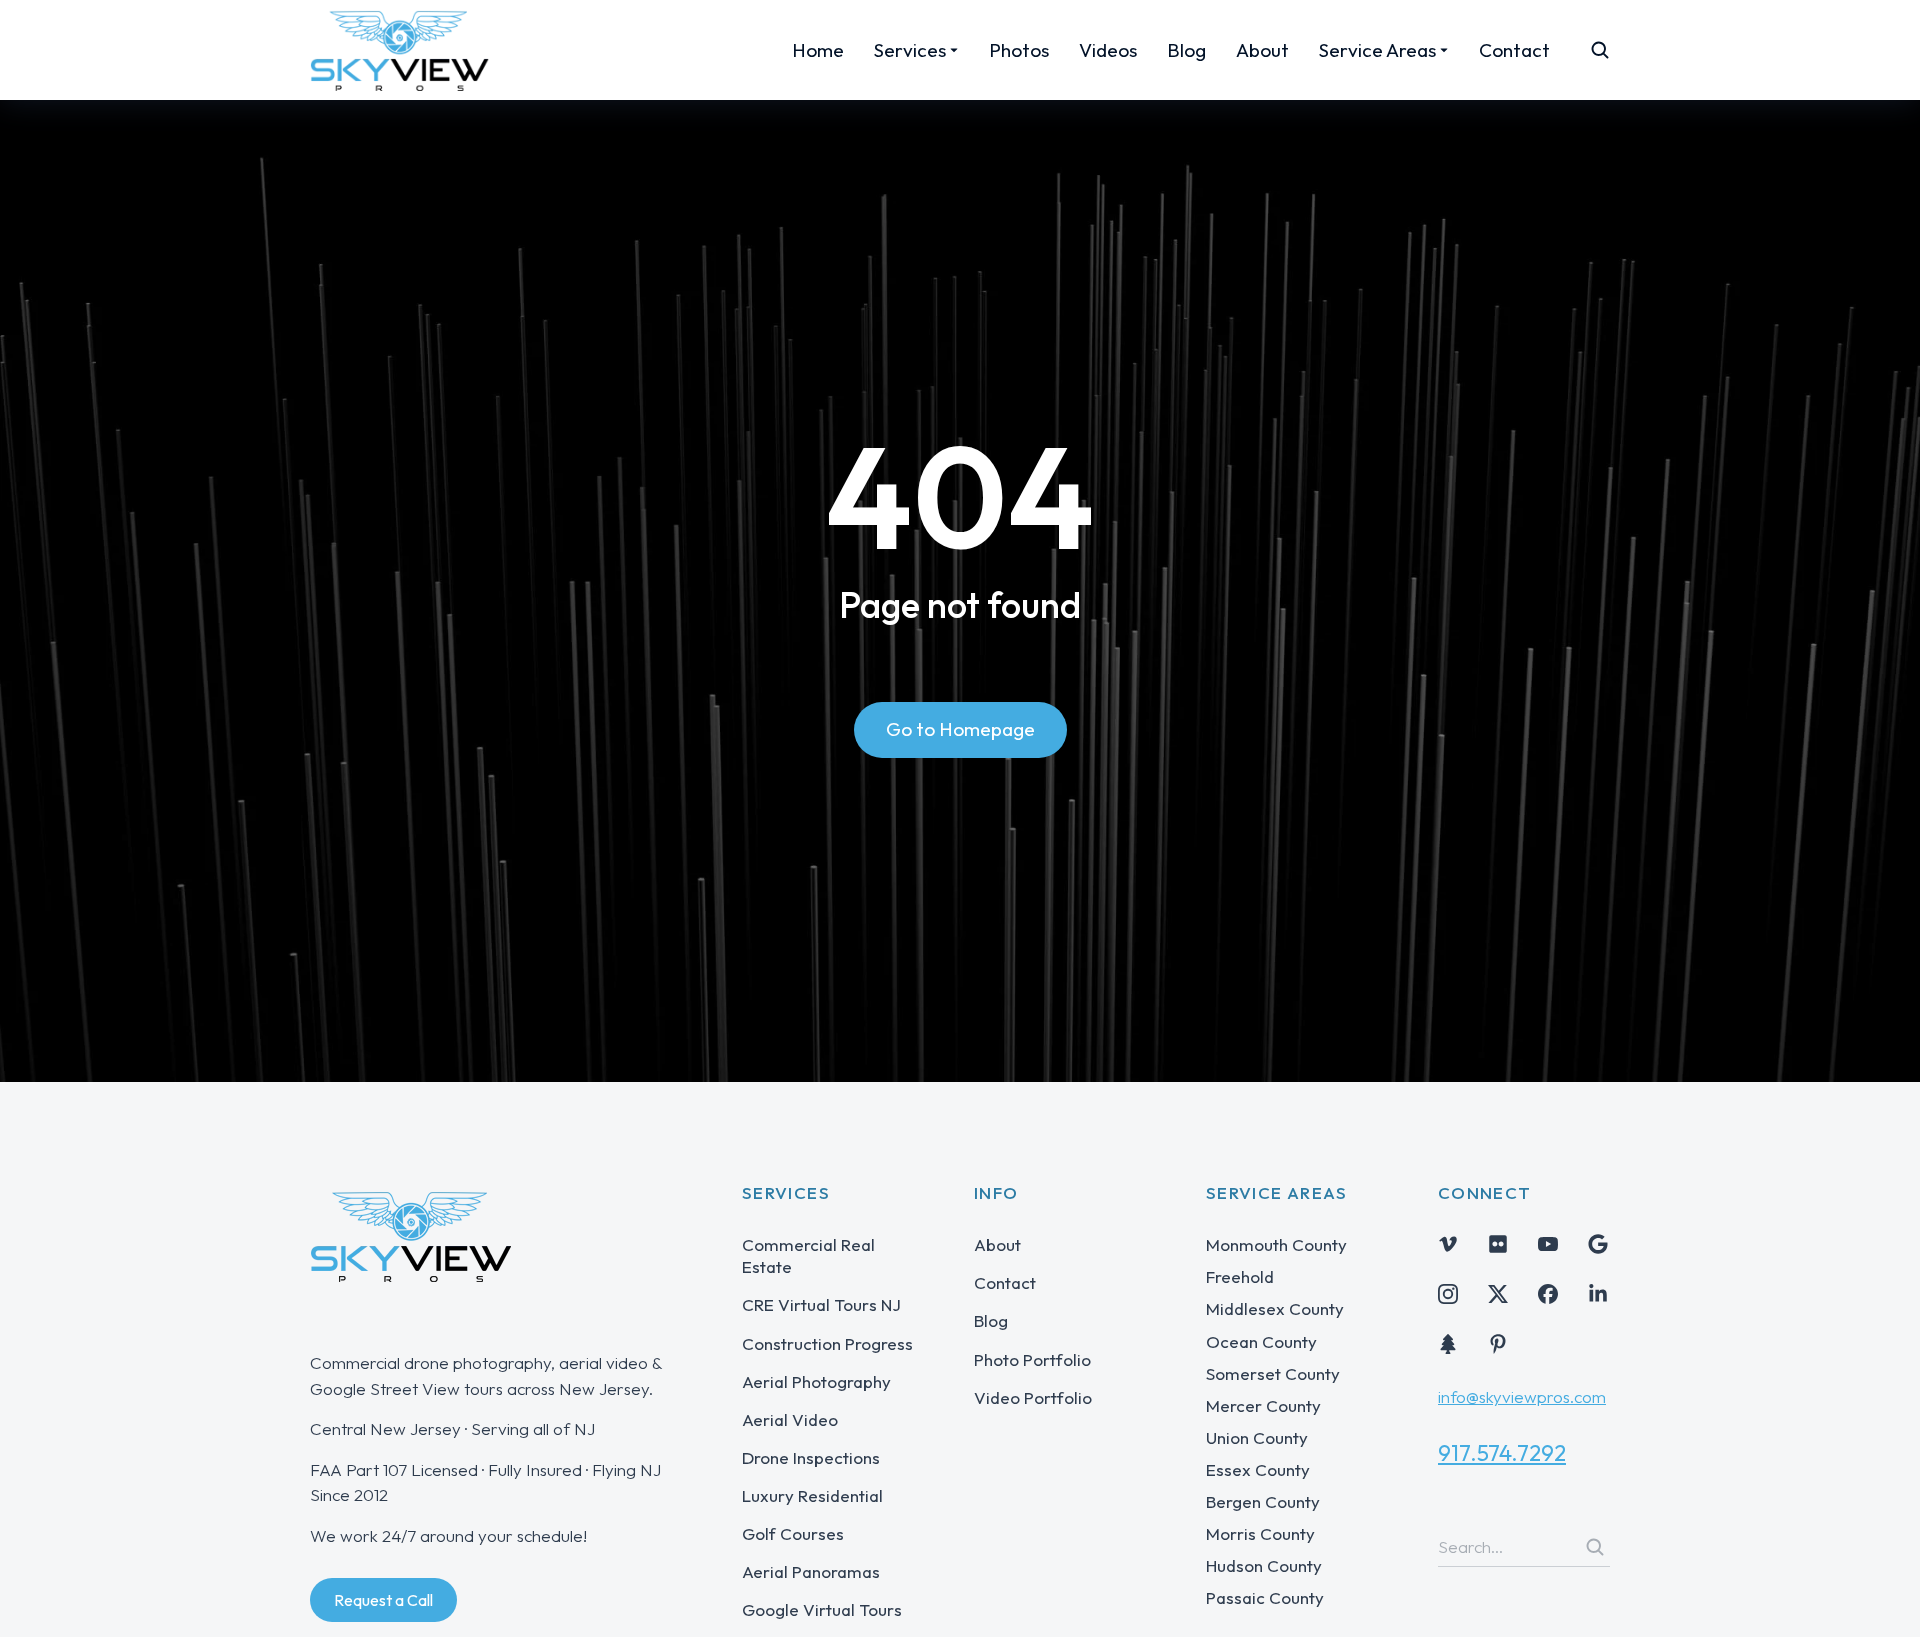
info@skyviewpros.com (1522, 1396)
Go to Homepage (960, 729)
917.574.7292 (1502, 1453)
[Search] (1595, 1547)
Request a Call (383, 1600)
